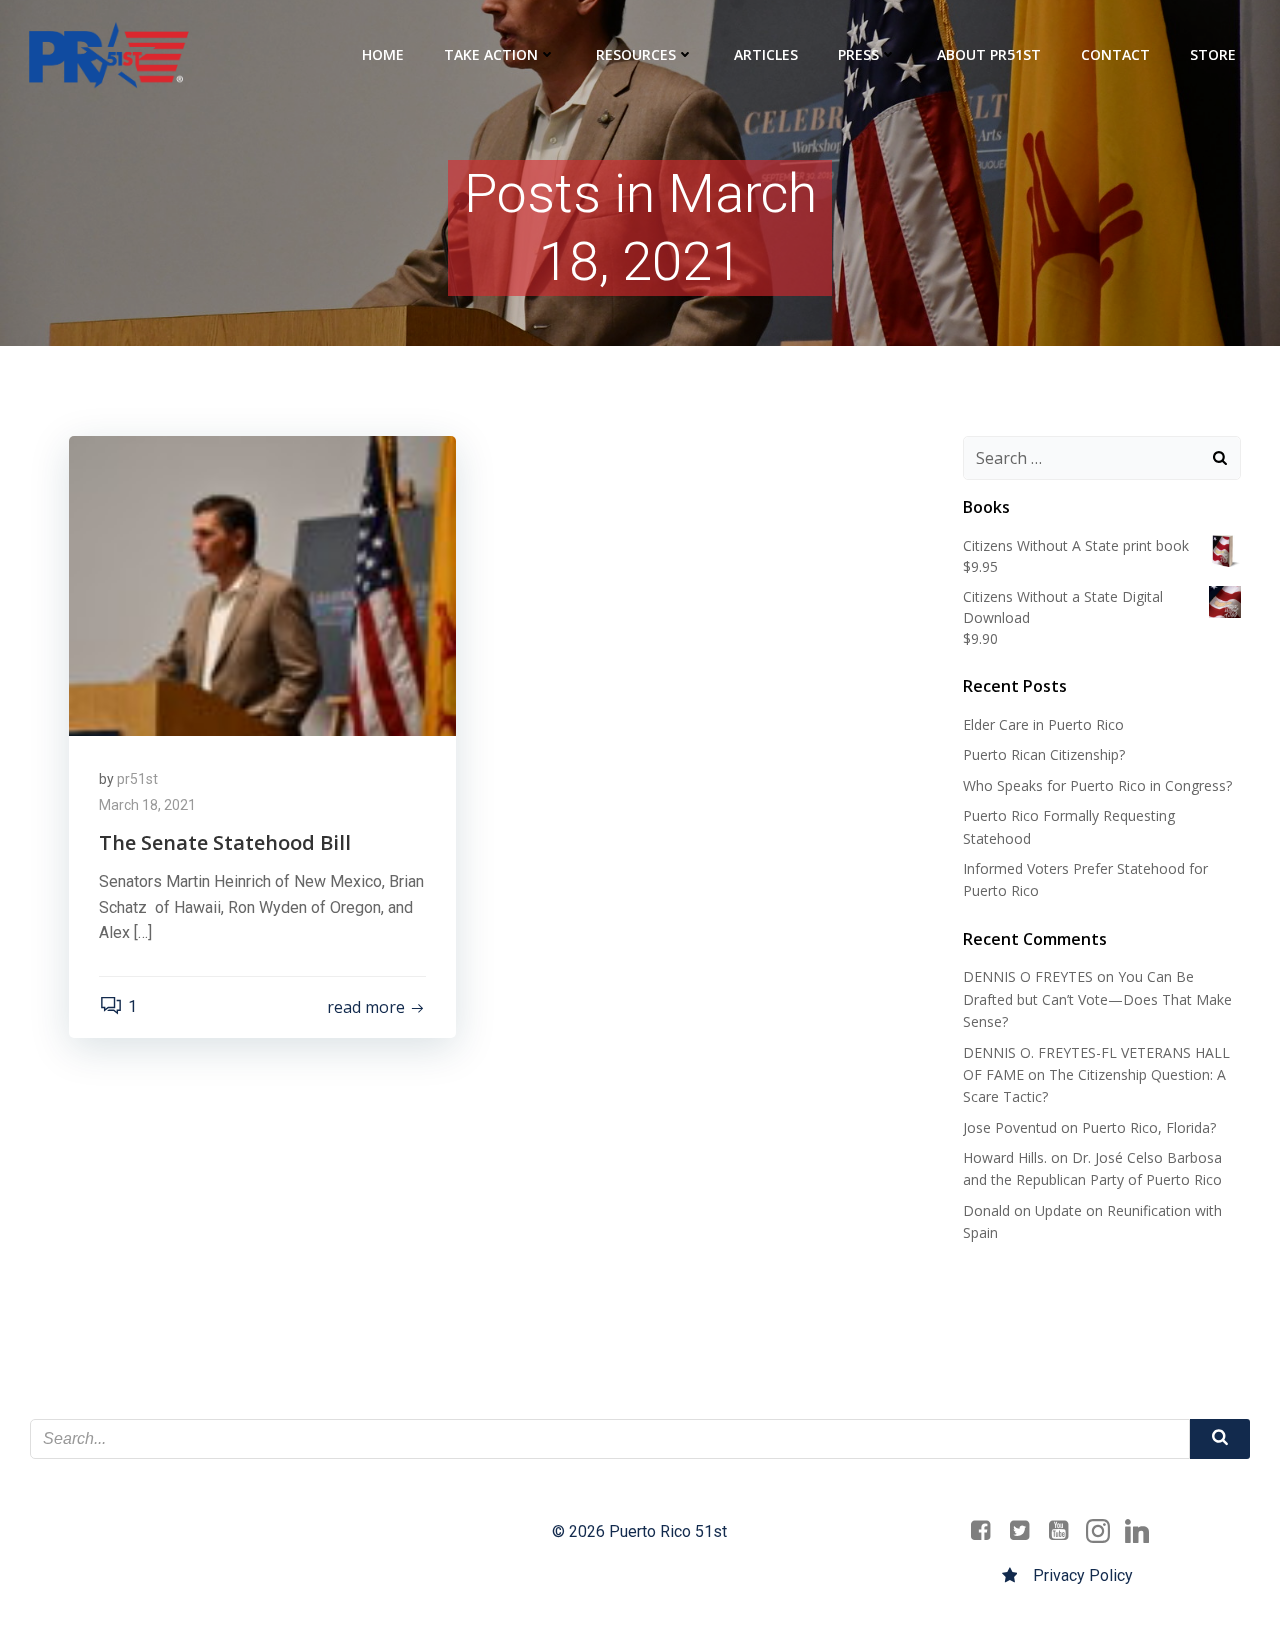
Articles (766, 54)
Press (858, 54)
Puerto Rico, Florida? (1149, 1127)
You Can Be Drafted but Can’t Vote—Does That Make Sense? (1097, 999)
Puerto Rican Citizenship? (1044, 754)
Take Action (491, 54)
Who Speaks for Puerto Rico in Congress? (1097, 785)
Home (383, 54)
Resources (636, 54)
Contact (1115, 54)
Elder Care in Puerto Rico (1043, 724)
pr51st (137, 779)
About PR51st (989, 54)
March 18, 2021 (147, 805)
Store (1213, 54)
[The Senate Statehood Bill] (262, 584)
